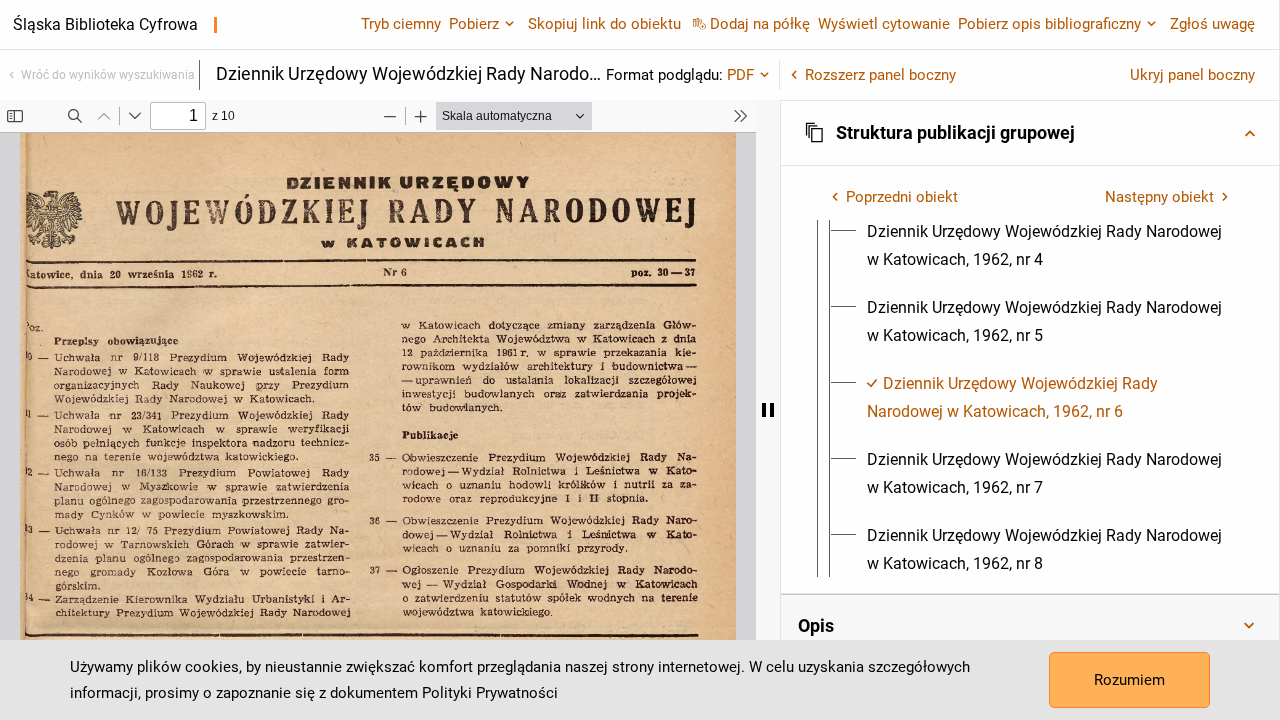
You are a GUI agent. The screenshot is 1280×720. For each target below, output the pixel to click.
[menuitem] (1048, 246)
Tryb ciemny (401, 24)
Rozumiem (1129, 680)
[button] (1030, 133)
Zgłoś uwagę (1212, 24)
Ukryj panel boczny (1192, 75)
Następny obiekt (1159, 197)
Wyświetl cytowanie (884, 24)
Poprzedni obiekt (902, 197)
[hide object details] (768, 410)
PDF (740, 75)
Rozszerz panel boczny (880, 75)
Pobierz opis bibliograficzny (1049, 24)
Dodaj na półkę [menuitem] (760, 24)
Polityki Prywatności (490, 693)
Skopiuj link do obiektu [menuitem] (604, 24)
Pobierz (474, 24)
